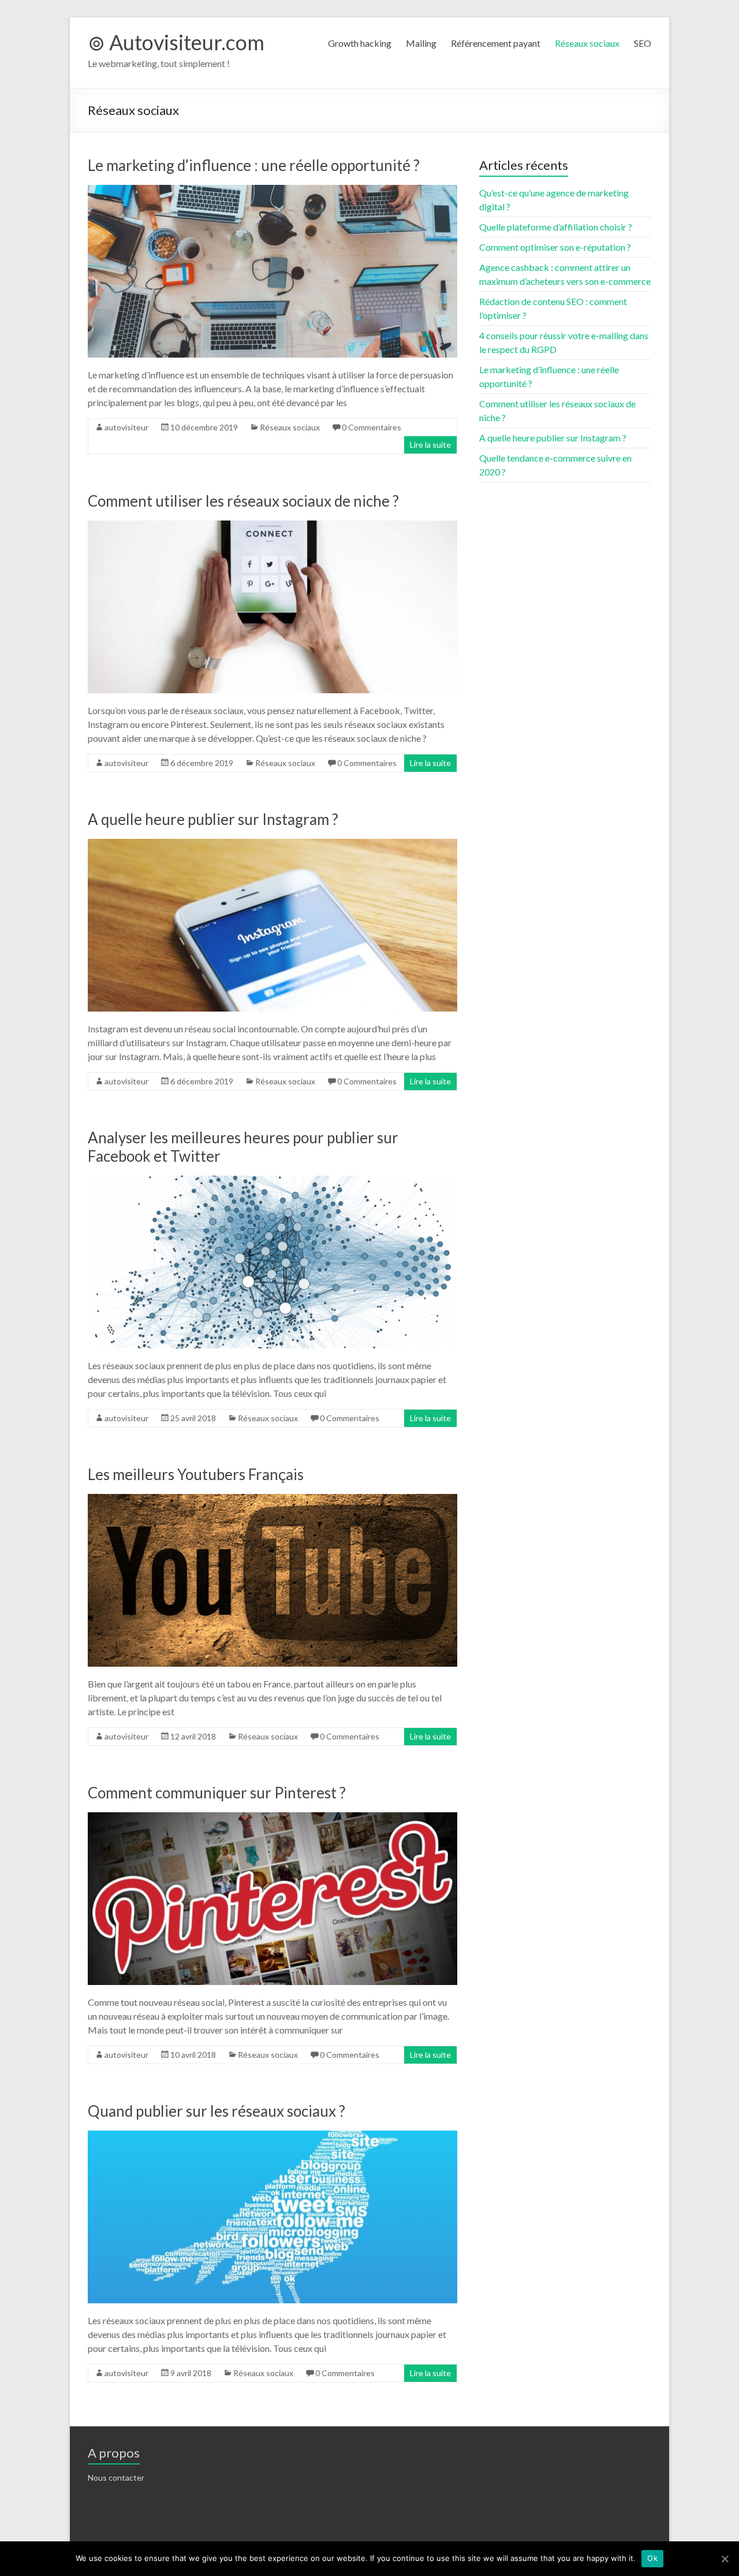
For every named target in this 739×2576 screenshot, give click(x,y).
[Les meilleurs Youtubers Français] (273, 1499)
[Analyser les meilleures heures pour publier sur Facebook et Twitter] (273, 1181)
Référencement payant (496, 43)
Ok (652, 2558)
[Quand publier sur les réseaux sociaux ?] (273, 2136)
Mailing (421, 43)
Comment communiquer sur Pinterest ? (217, 1793)
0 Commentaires (372, 427)
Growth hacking (360, 43)
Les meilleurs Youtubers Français (196, 1474)
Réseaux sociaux (587, 43)
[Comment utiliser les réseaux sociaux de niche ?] (273, 526)
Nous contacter (116, 2478)
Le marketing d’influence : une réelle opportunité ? (254, 165)
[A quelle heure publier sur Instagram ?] (273, 844)
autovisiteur (126, 427)
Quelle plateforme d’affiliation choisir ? (556, 227)
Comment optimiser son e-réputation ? (555, 247)
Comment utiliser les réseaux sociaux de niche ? (243, 501)
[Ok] (725, 2559)
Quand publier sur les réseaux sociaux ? (217, 2111)
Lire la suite (430, 445)
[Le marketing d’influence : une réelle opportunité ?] (273, 190)
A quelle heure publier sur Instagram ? (213, 819)
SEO (643, 43)
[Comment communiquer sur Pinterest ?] (273, 1818)
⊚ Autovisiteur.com (176, 42)
